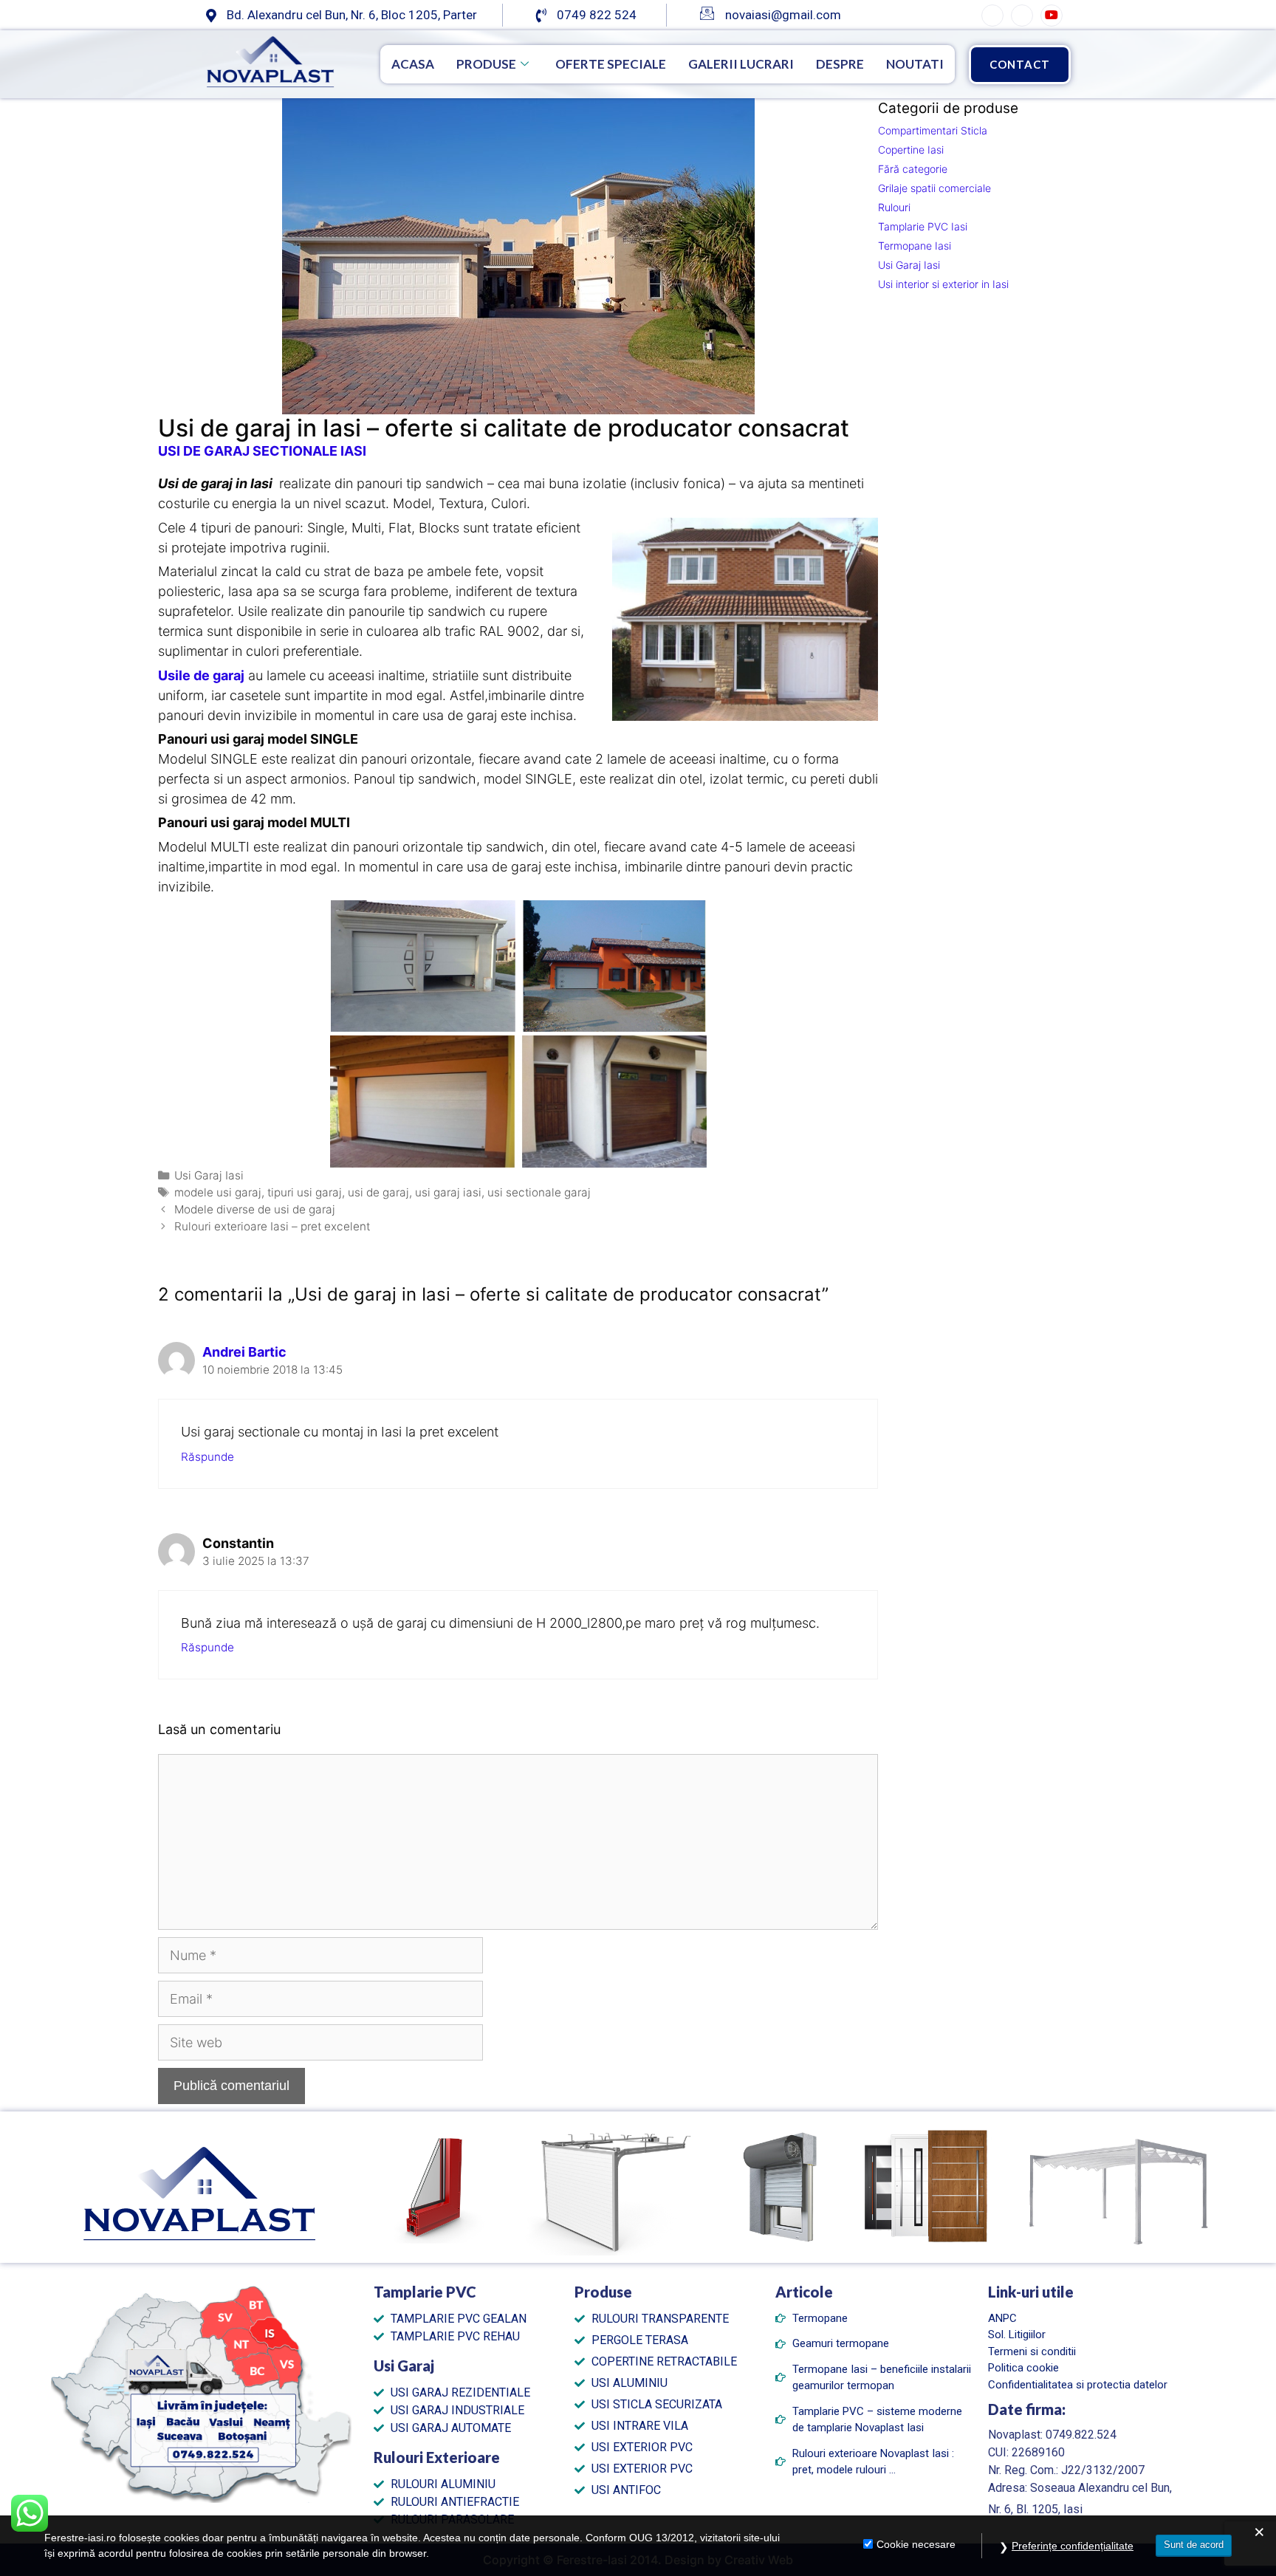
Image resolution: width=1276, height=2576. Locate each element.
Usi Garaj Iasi (209, 1175)
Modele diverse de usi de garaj (255, 1209)
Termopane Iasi (915, 246)
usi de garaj (378, 1192)
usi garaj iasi (448, 1192)
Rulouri (894, 207)
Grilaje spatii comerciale (934, 188)
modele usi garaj (218, 1192)
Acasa (413, 64)
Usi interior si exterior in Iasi (943, 284)
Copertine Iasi (911, 150)
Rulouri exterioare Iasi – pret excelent (272, 1226)
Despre (840, 64)
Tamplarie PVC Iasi (923, 226)
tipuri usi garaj (305, 1192)
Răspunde (207, 1457)
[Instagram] (1022, 16)
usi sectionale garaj (539, 1192)
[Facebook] (992, 16)
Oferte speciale (611, 64)
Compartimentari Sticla (933, 130)
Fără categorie (913, 169)
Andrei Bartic (244, 1352)
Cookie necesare (916, 2544)
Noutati (915, 64)
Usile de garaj (201, 675)
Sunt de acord (1194, 2545)
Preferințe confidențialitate (1073, 2546)
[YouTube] (1052, 16)
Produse (486, 64)
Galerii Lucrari (741, 64)
